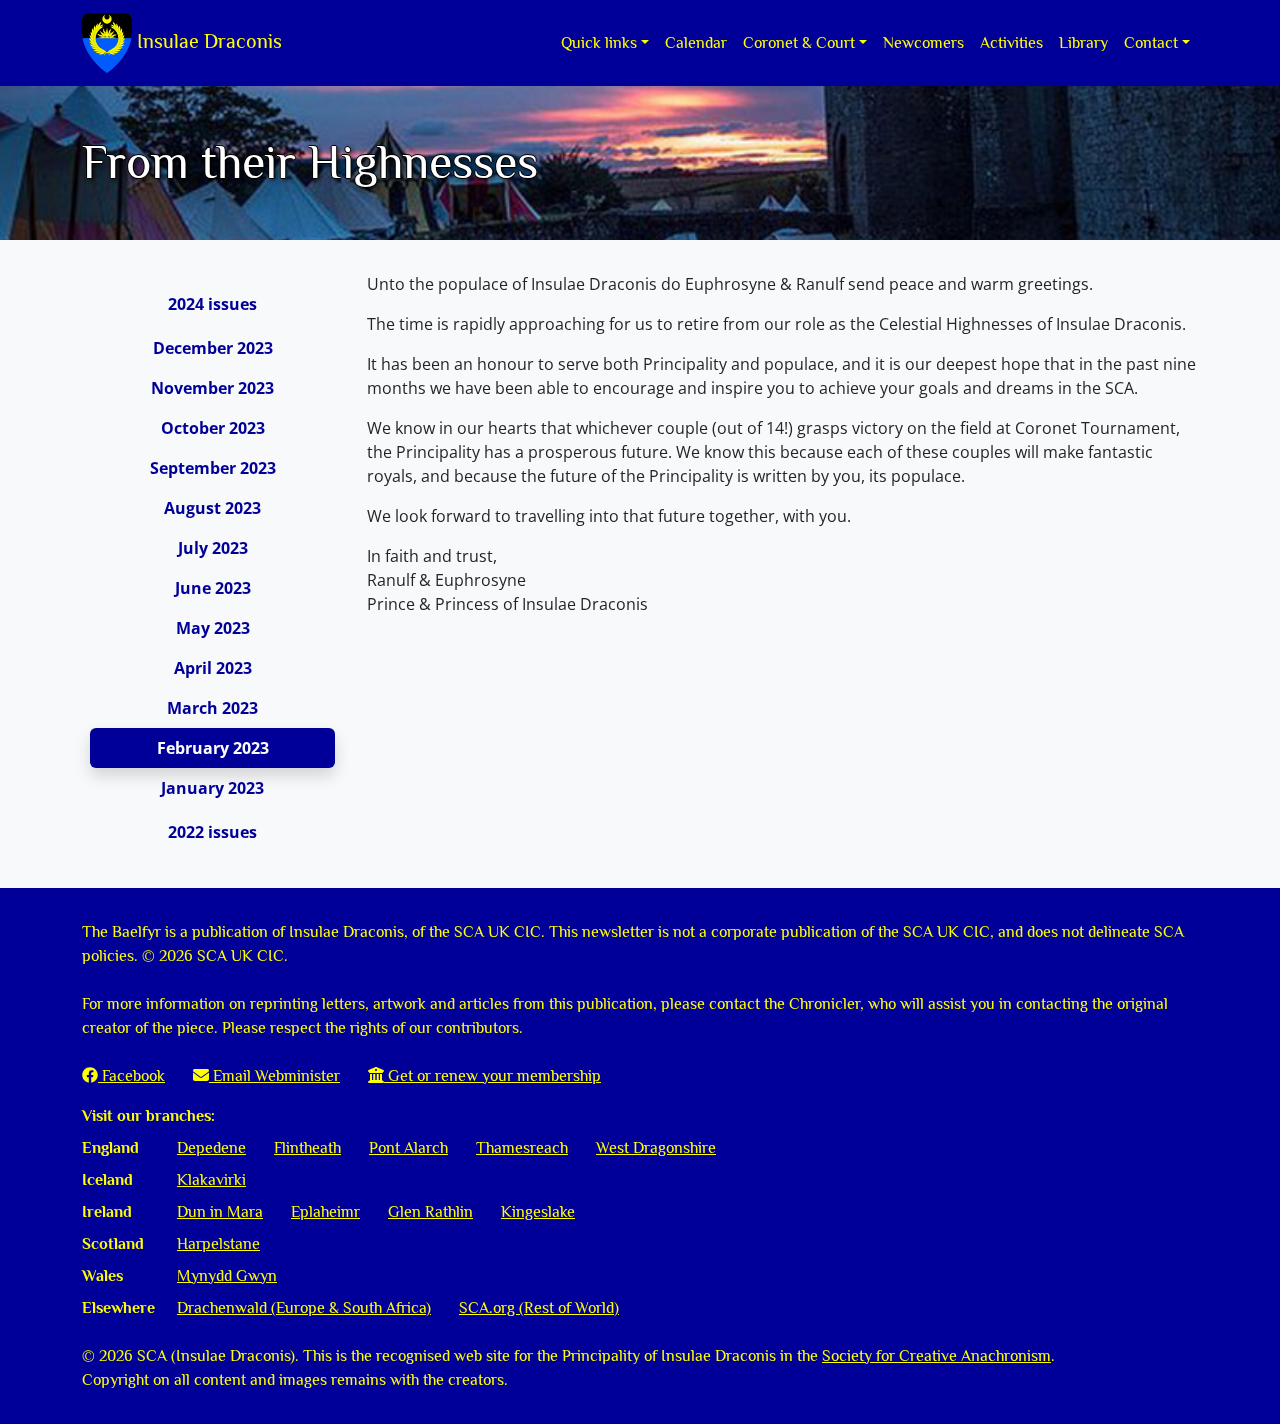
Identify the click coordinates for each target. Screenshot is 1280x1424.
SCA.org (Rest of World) (539, 1308)
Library (1083, 43)
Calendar (696, 43)
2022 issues (212, 832)
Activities (1011, 43)
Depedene (211, 1148)
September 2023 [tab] (213, 468)
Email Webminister (274, 1076)
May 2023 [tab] (213, 628)
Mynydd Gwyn (227, 1276)
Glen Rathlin (430, 1212)
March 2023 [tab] (212, 708)
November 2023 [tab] (212, 388)
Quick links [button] (599, 43)
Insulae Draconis (207, 41)
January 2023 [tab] (212, 788)
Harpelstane (218, 1244)
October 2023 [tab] (213, 428)
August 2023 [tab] (212, 508)
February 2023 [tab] (213, 748)
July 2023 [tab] (213, 548)
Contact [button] (1151, 43)
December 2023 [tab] (213, 348)
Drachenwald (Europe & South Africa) (304, 1308)
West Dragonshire (656, 1148)
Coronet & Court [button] (799, 43)
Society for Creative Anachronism (936, 1356)
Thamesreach (522, 1148)
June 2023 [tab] (213, 588)
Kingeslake (538, 1212)
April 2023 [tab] (213, 668)
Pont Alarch (408, 1148)
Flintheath (307, 1148)
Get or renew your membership (492, 1076)
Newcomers (923, 43)
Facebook (131, 1076)
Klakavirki (211, 1180)
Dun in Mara (220, 1212)
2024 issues (212, 304)
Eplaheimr (325, 1212)
